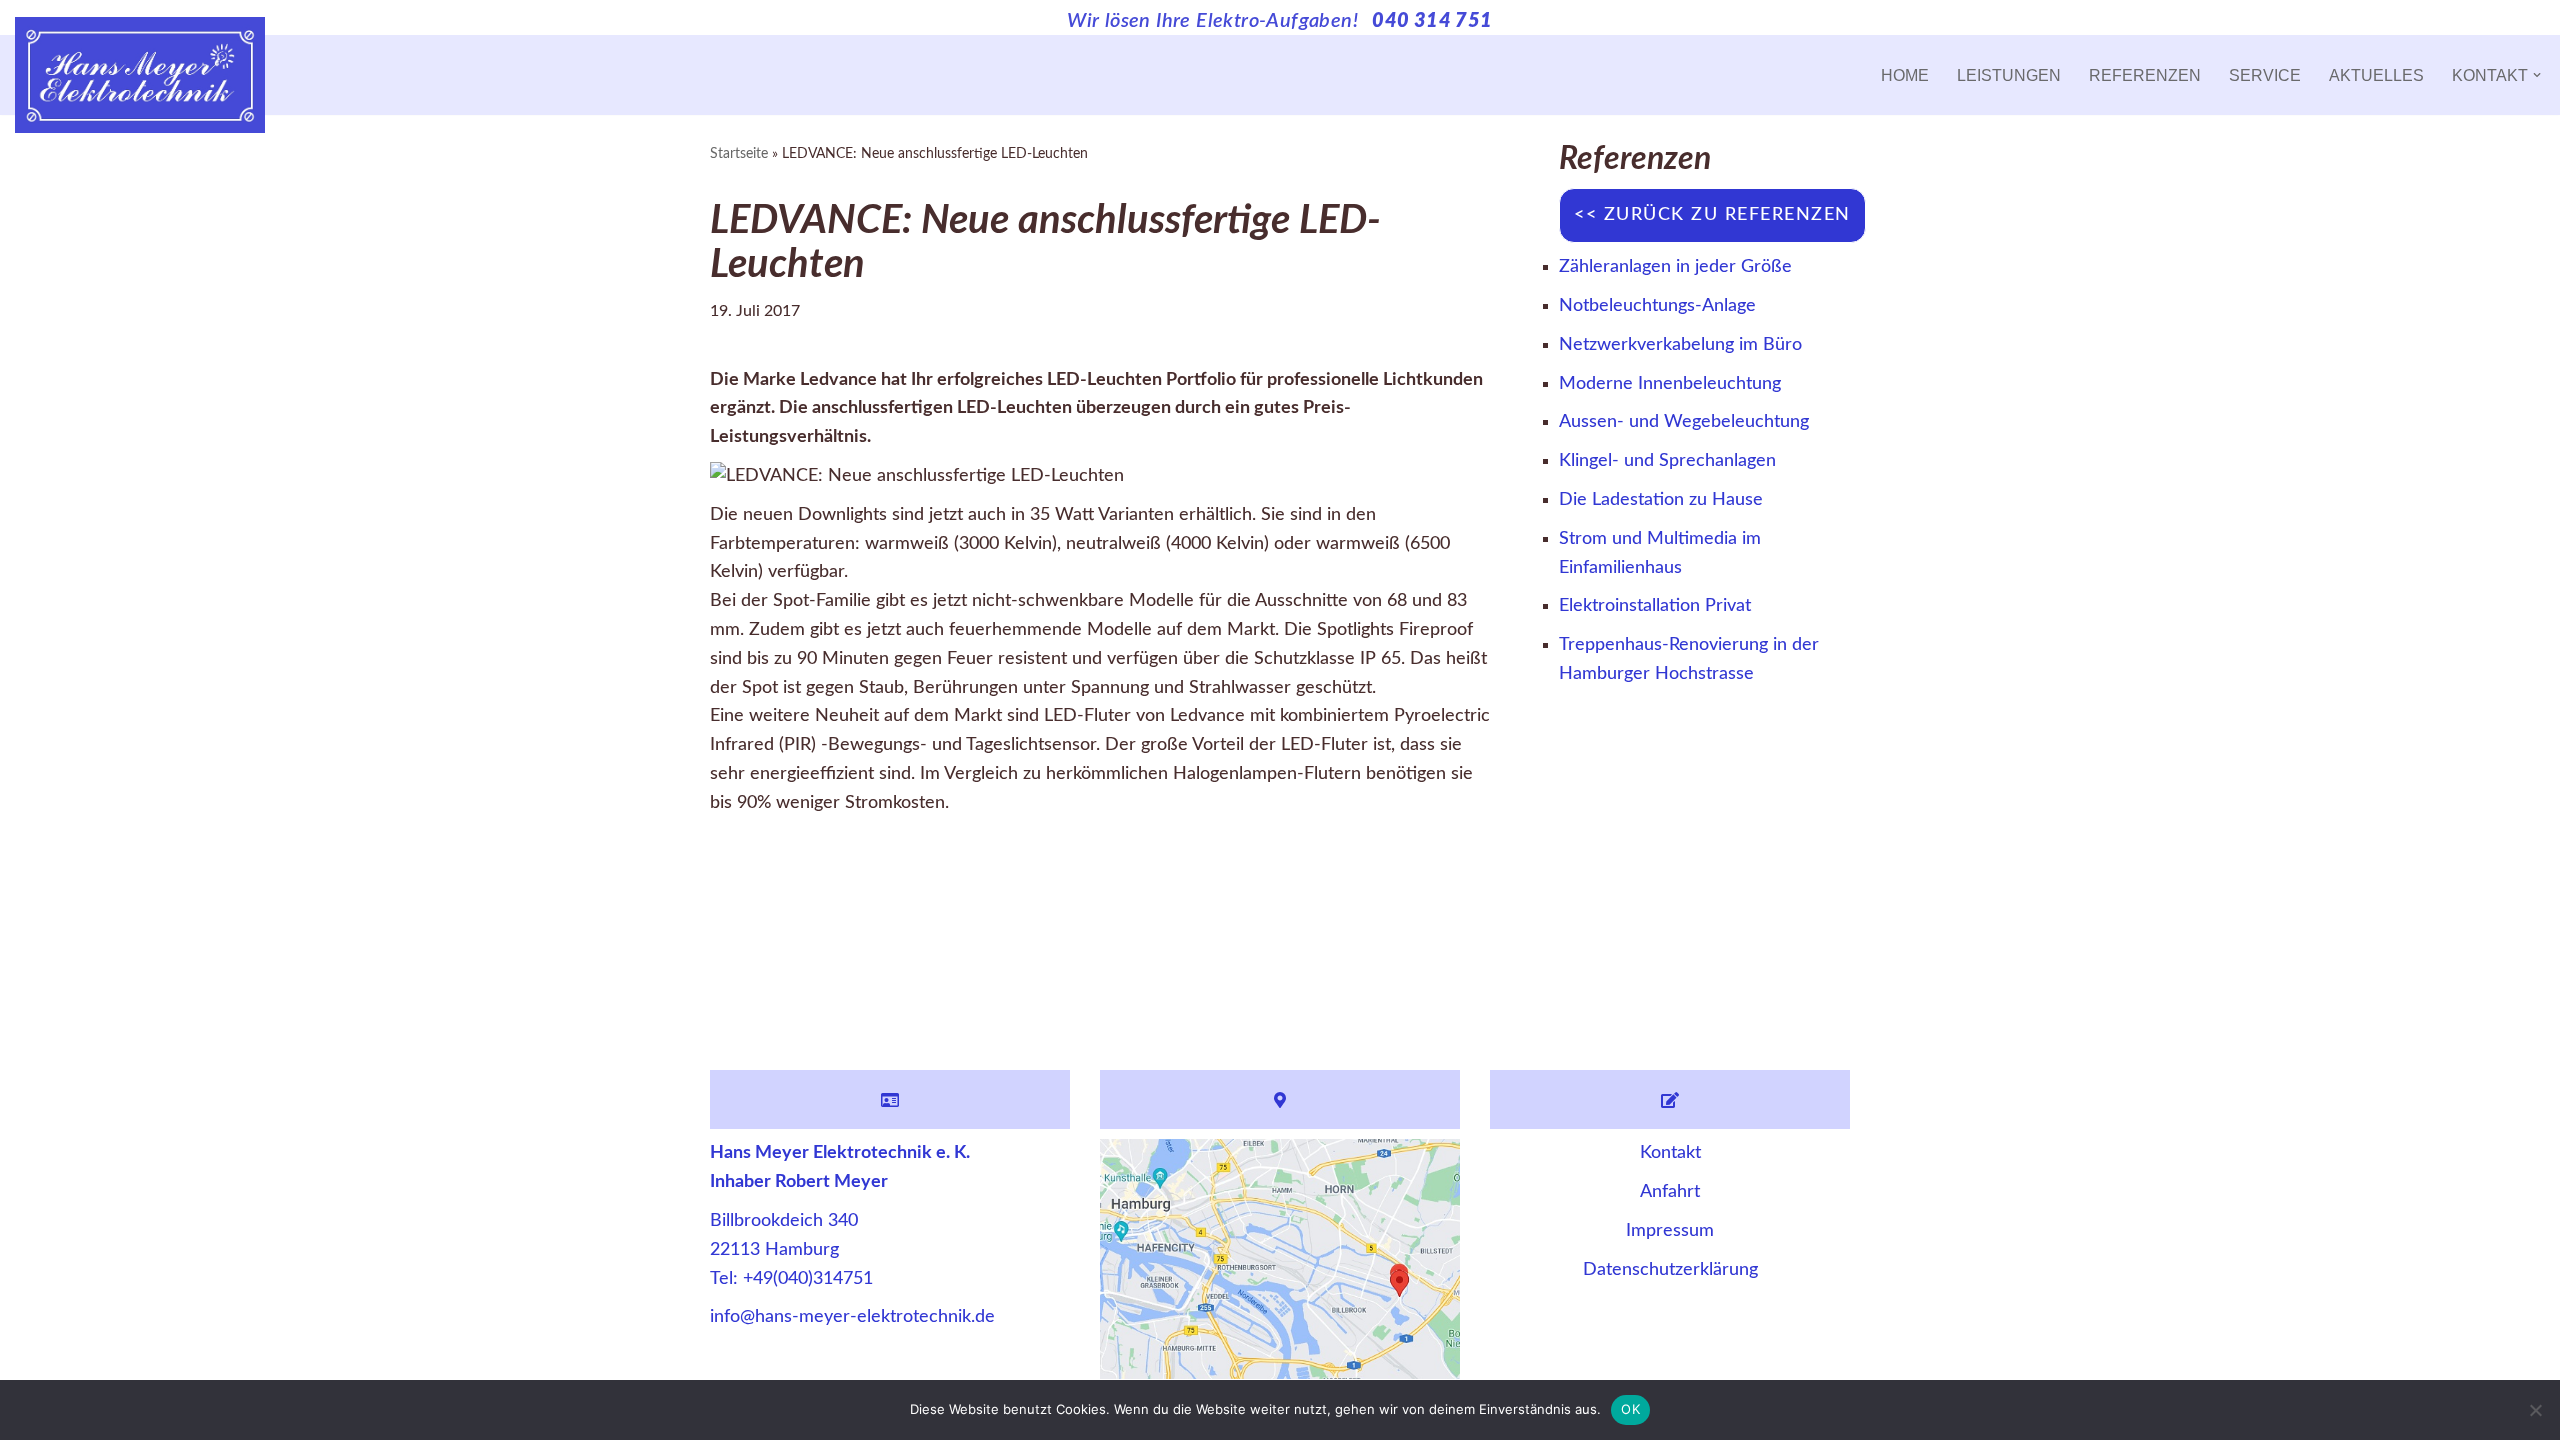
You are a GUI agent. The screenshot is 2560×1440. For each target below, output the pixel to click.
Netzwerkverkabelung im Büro (1680, 345)
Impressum (1670, 1231)
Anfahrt (1670, 1192)
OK (1630, 1409)
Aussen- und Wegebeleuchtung (1684, 422)
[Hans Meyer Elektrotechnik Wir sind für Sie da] (140, 75)
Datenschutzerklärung (1670, 1270)
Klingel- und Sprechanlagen (1667, 461)
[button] (2537, 75)
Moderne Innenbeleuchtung (1670, 384)
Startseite (739, 154)
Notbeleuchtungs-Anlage (1657, 306)
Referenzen (2145, 75)
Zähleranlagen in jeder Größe (1675, 267)
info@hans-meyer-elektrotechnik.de (852, 1317)
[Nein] (2535, 1410)
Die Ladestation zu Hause (1661, 500)
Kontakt (1670, 1153)
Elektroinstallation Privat (1655, 606)
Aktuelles (2376, 75)
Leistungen (2009, 75)
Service (2265, 75)
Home (1905, 75)
